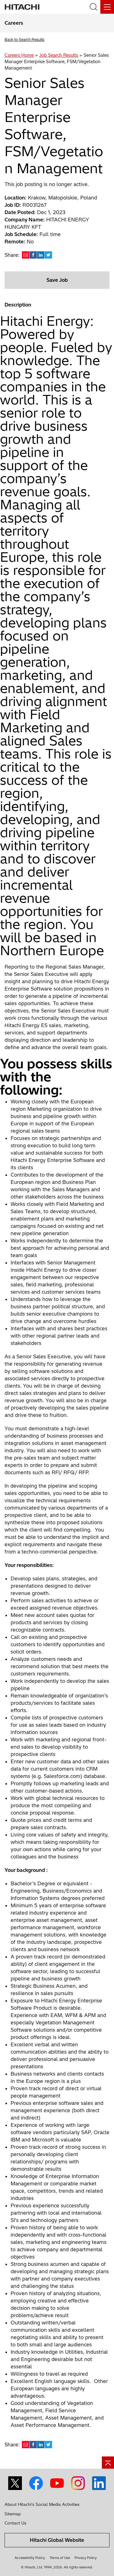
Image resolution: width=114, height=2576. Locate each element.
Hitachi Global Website (57, 2540)
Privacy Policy (86, 2558)
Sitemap (13, 2514)
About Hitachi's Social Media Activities (42, 2504)
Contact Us (16, 2523)
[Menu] (107, 7)
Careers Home (19, 55)
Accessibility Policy (30, 2558)
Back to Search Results (24, 39)
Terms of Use (60, 2558)
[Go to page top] (108, 2463)
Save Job (57, 280)
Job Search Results (59, 55)
